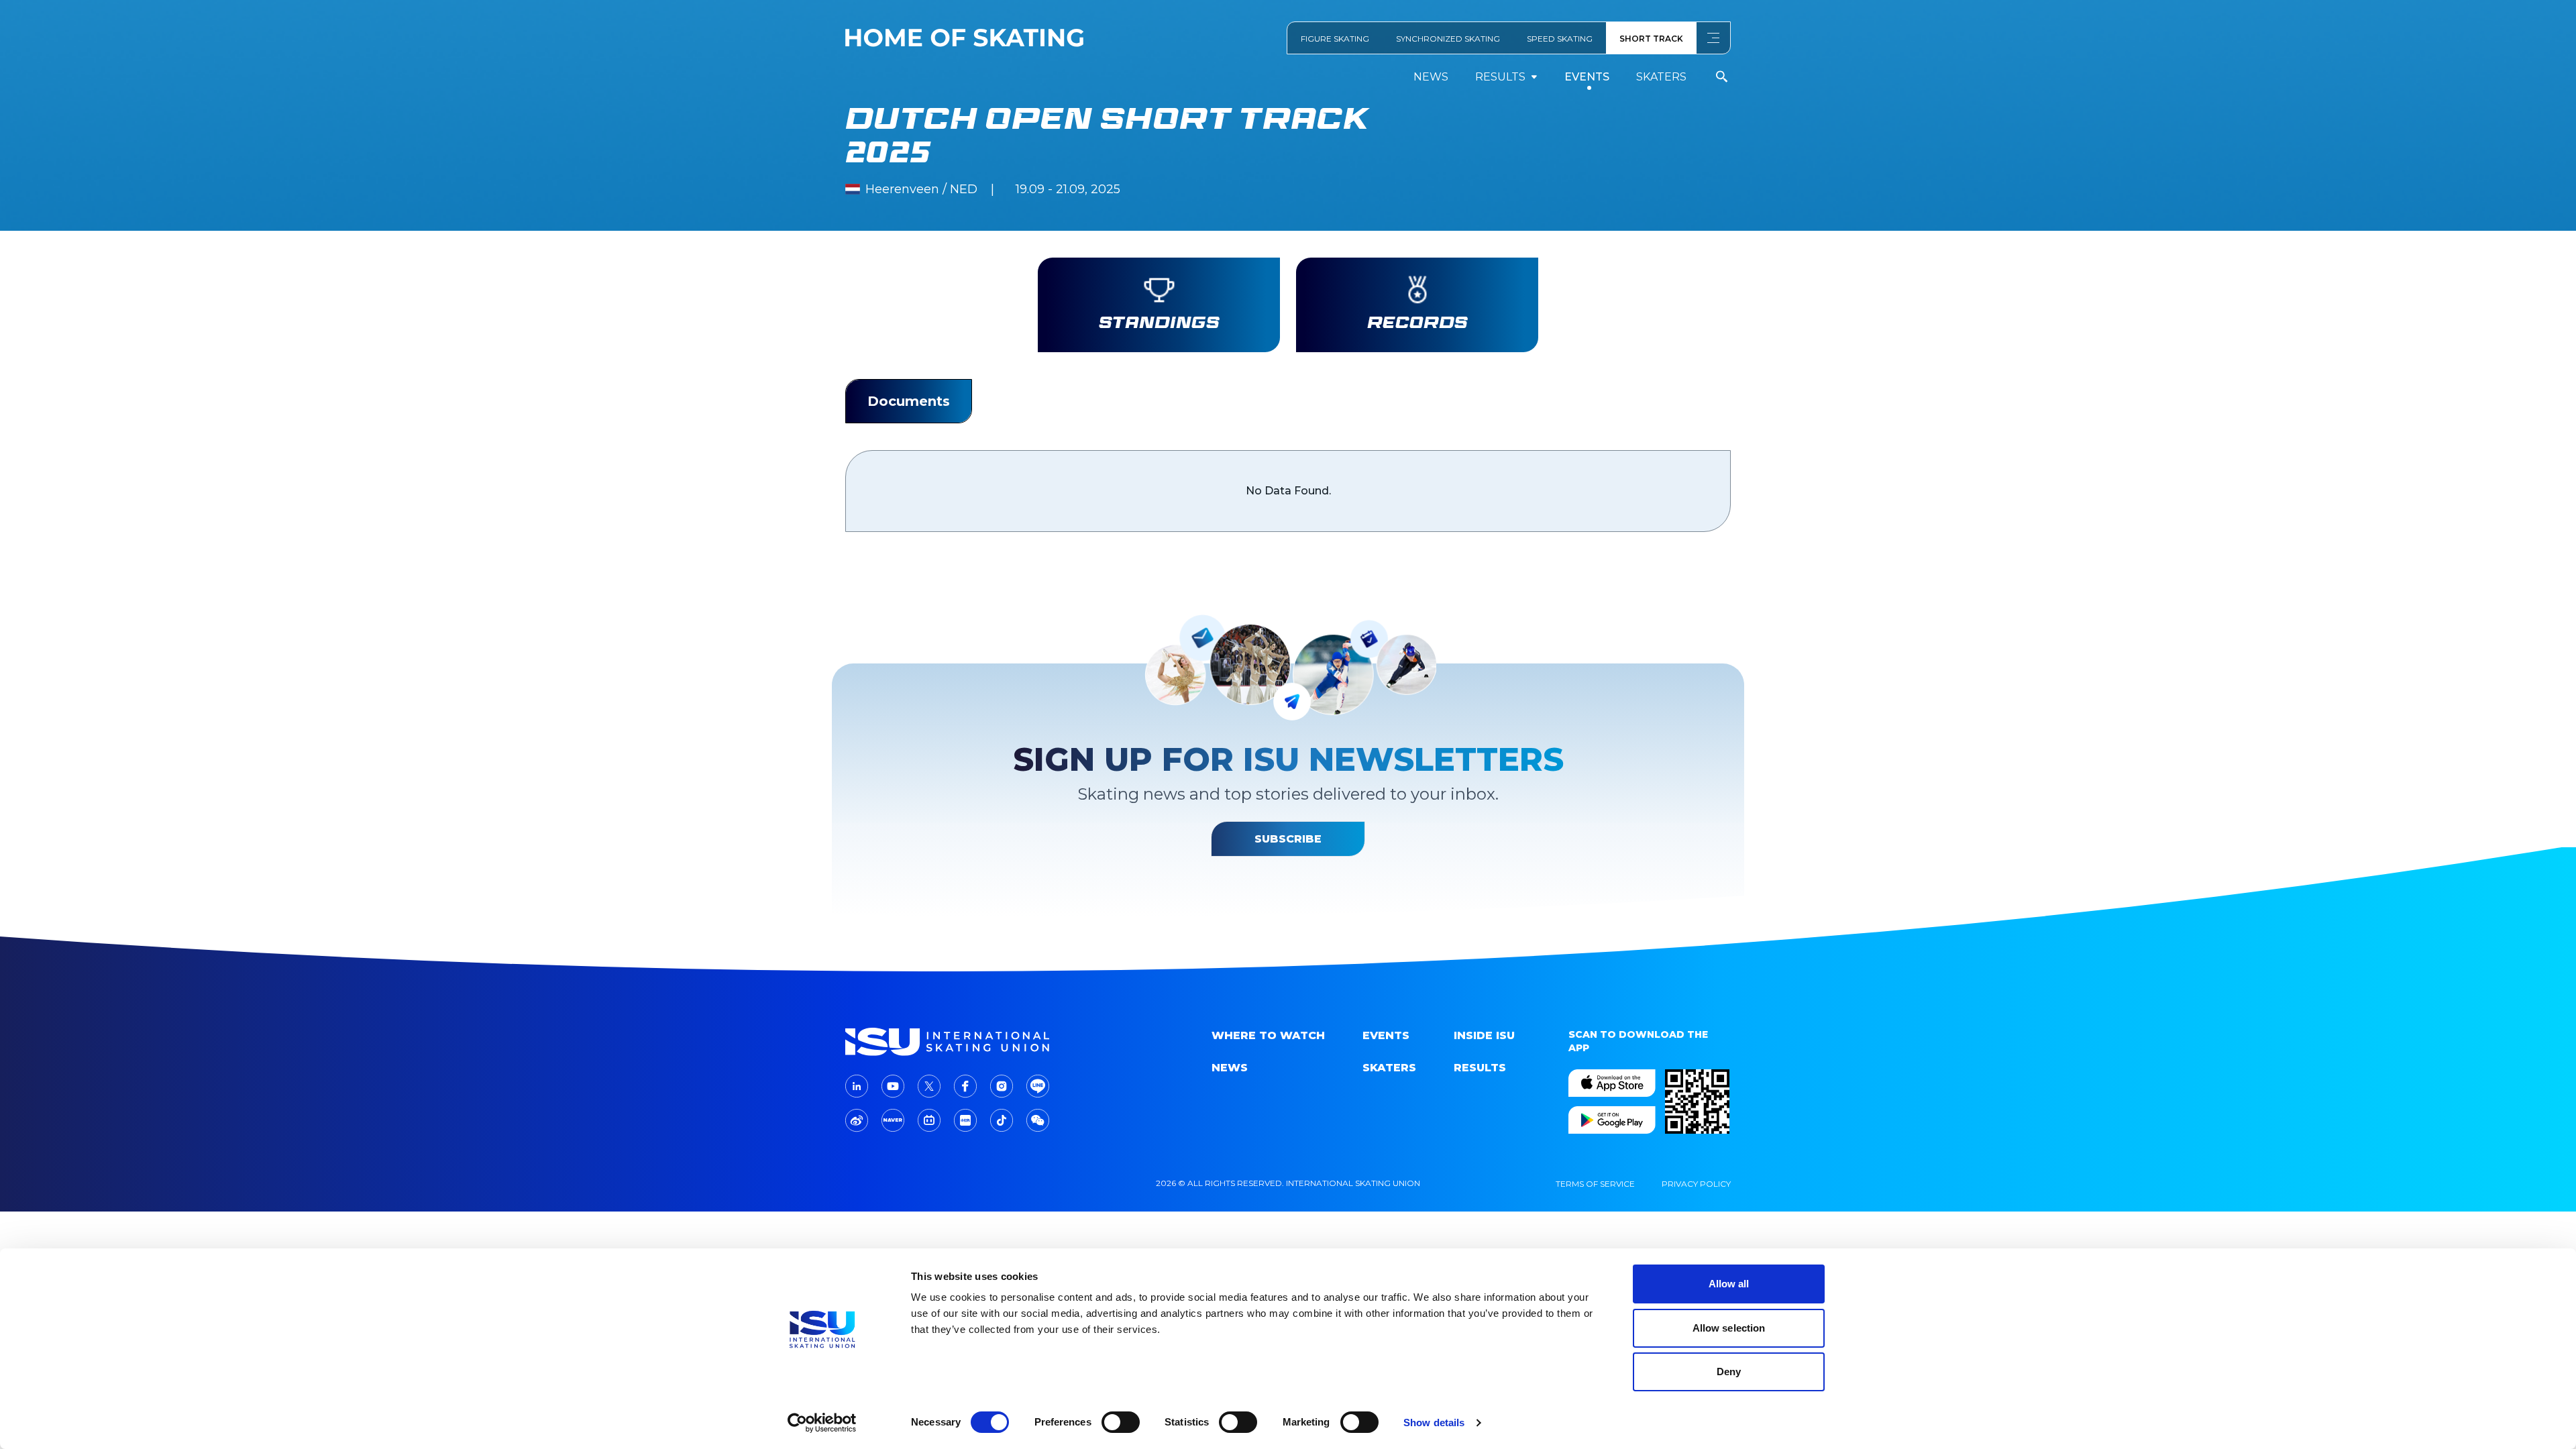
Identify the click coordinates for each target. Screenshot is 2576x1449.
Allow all (1729, 1284)
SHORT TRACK (1651, 39)
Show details (1434, 1423)
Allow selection (1729, 1328)
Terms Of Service (1595, 1184)
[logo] (950, 1042)
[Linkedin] (857, 1086)
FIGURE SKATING (1335, 39)
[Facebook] (965, 1086)
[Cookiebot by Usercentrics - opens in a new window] (822, 1423)
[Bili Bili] (929, 1120)
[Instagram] (1002, 1086)
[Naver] (893, 1120)
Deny (1729, 1372)
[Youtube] (893, 1086)
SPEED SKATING (1560, 39)
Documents (909, 401)
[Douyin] (1002, 1120)
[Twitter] (929, 1086)
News (1431, 77)
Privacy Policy (1696, 1184)
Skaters (1661, 77)
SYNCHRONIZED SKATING (1448, 39)
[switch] (1121, 1422)
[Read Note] (965, 1120)
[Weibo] (857, 1121)
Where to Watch (1268, 1035)
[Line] (1038, 1086)
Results (1480, 1068)
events (1587, 77)
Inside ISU (1484, 1035)
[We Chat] (1038, 1120)
